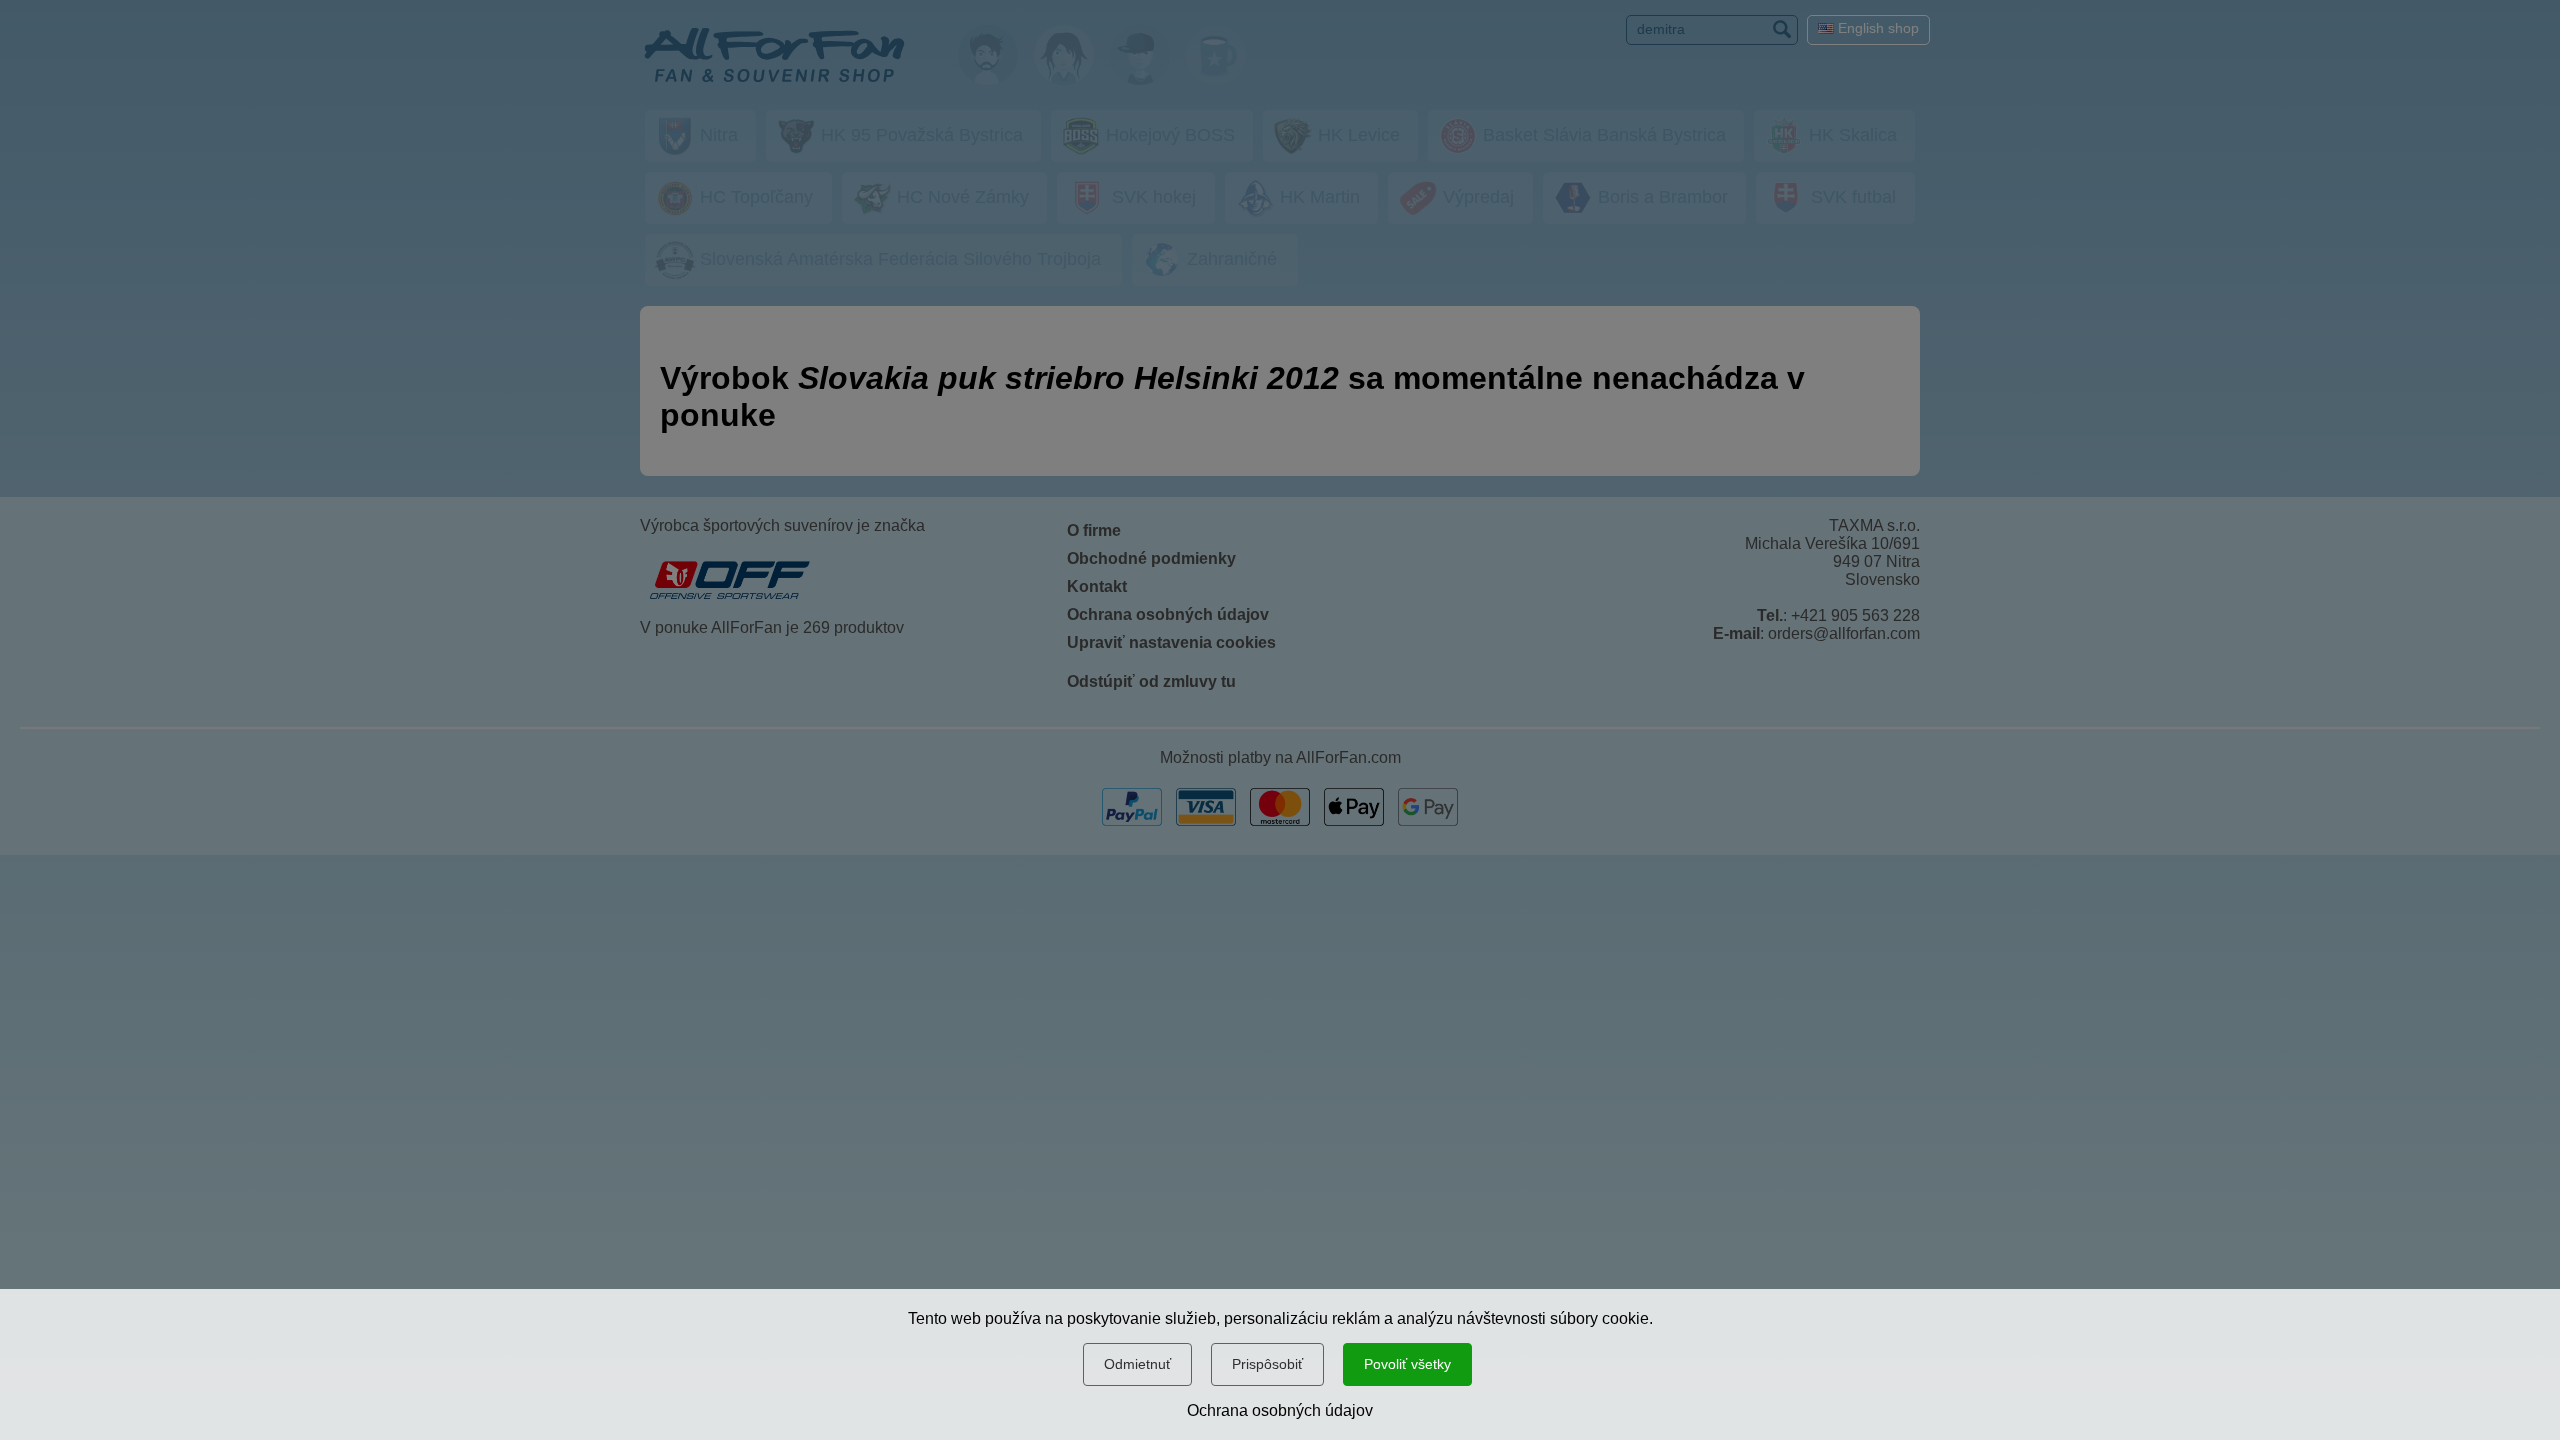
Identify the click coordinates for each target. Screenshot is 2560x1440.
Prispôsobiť (1267, 1364)
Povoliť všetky (1407, 1364)
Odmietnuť (1137, 1364)
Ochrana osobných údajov (1280, 1410)
